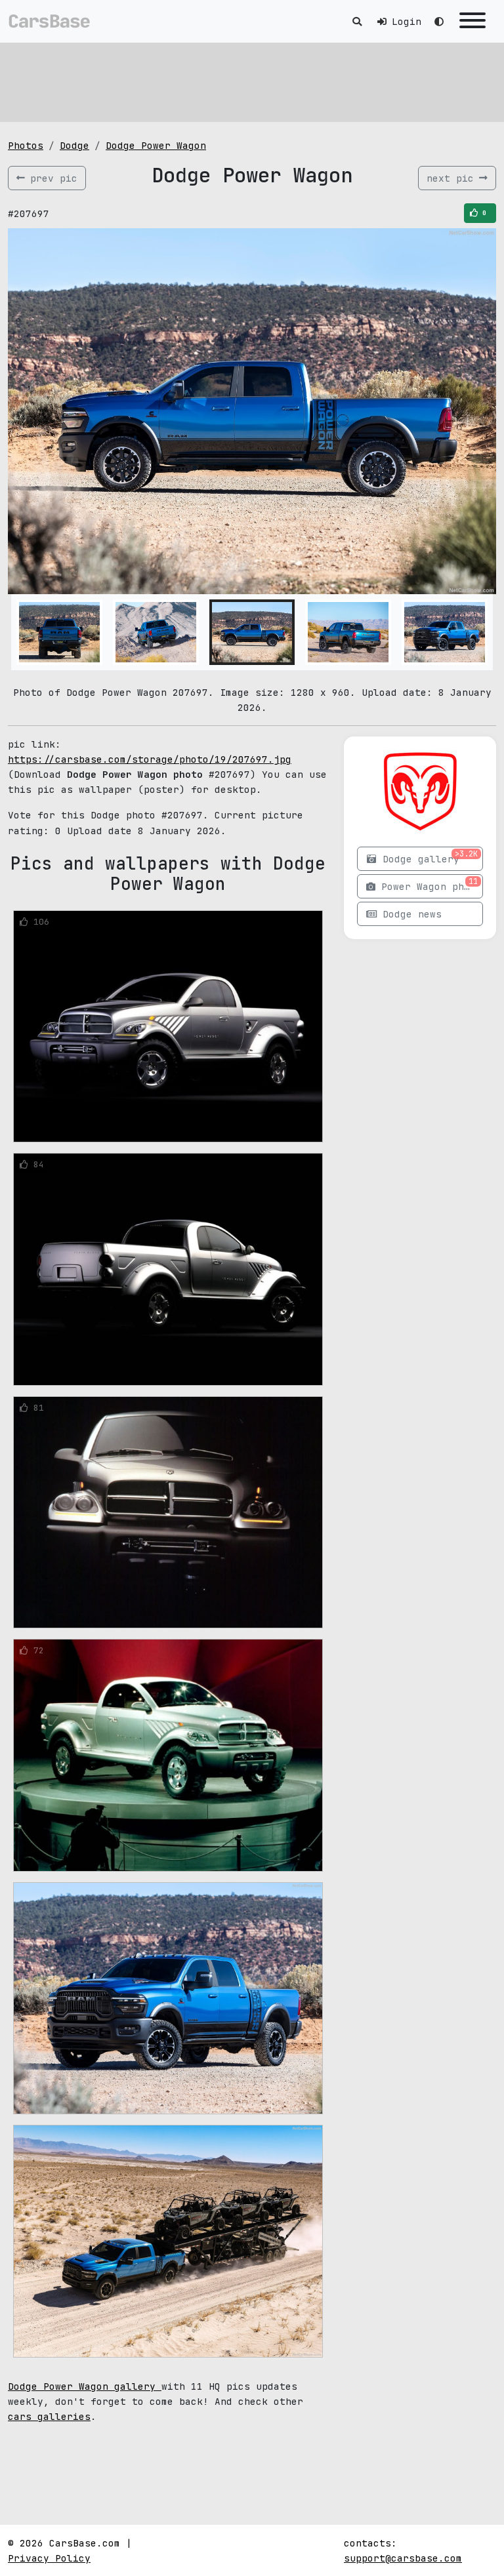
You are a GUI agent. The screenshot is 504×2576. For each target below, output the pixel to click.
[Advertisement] (252, 82)
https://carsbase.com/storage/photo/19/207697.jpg (150, 759)
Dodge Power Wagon (156, 145)
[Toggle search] (357, 21)
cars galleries (49, 2416)
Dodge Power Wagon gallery (85, 2386)
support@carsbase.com (403, 2558)
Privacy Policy (49, 2558)
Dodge (74, 145)
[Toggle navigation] (472, 21)
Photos (26, 145)
